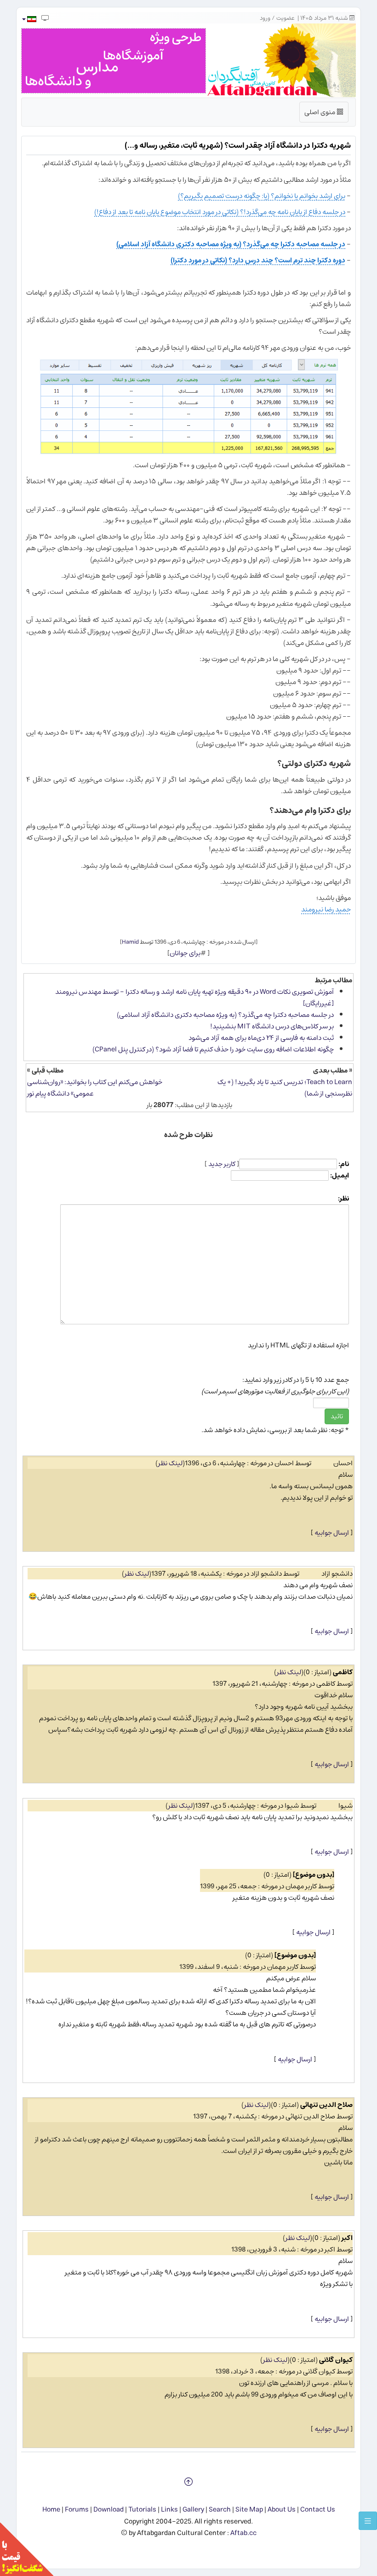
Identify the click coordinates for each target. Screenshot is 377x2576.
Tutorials (142, 2509)
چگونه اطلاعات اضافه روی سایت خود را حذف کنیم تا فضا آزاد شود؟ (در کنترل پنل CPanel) (213, 1049)
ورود (265, 18)
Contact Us (318, 2509)
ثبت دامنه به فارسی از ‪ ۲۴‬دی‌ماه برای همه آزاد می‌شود (261, 1038)
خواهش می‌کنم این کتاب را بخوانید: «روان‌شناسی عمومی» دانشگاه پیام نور (95, 1088)
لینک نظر (170, 1463)
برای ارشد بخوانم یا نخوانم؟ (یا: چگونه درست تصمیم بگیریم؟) (262, 196)
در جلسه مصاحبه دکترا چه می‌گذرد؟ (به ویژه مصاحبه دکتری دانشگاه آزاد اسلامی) (231, 244)
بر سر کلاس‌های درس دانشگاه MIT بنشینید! (272, 1026)
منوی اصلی (324, 114)
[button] (29, 19)
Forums (77, 2509)
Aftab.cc (243, 2533)
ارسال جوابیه (332, 1533)
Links (169, 2509)
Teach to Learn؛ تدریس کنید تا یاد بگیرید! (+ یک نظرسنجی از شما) (285, 1088)
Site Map (249, 2509)
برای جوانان (185, 953)
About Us (282, 2509)
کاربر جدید (222, 1164)
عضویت (286, 18)
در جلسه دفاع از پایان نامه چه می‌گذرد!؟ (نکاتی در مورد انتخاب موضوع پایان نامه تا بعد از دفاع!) (220, 212)
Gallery (193, 2509)
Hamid (130, 942)
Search (220, 2509)
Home (51, 2509)
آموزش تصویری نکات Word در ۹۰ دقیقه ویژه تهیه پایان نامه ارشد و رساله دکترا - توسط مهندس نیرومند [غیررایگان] (194, 998)
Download (109, 2509)
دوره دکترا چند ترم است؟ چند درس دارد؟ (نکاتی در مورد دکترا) (258, 260)
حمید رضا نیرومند (326, 909)
